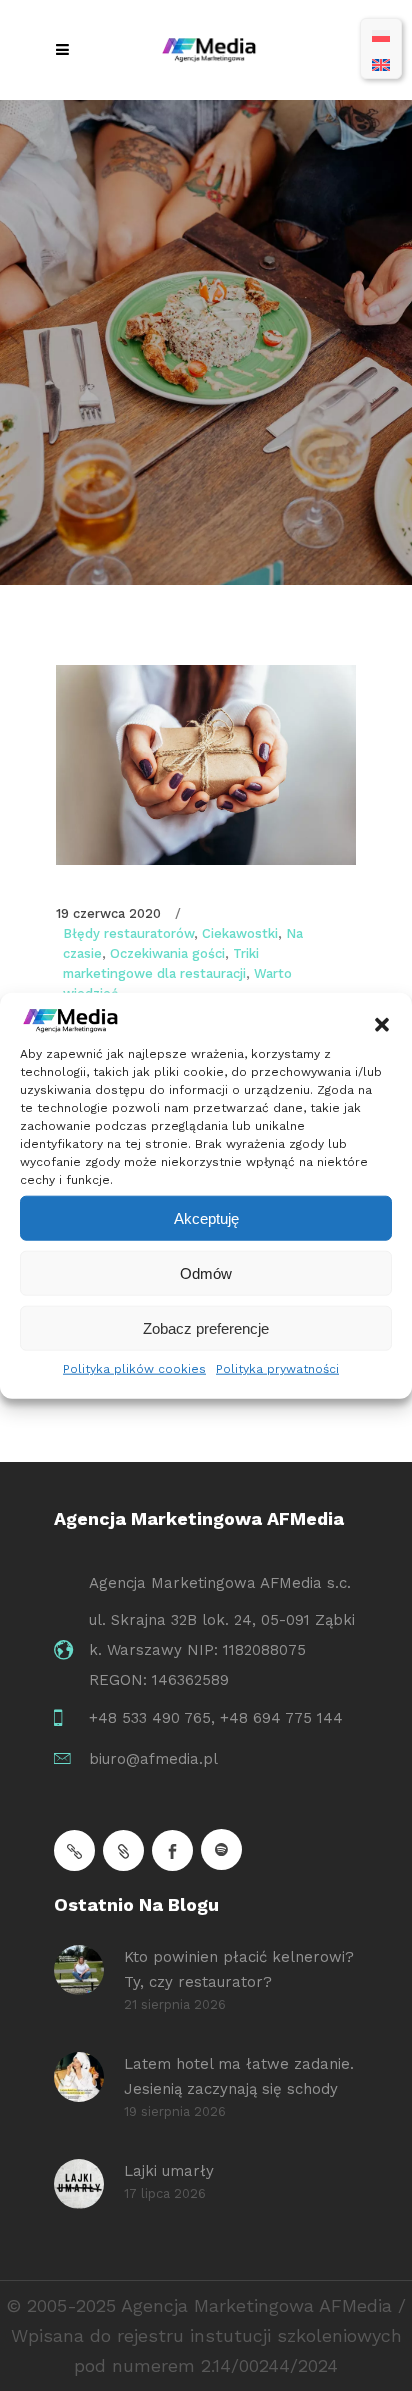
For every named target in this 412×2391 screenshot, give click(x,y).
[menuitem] (381, 34)
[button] (382, 1025)
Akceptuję (206, 1217)
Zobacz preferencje (206, 1327)
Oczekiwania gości (167, 953)
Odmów (206, 1272)
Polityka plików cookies (134, 1369)
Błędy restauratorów (128, 933)
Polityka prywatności (277, 1369)
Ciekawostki (240, 933)
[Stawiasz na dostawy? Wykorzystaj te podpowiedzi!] (206, 765)
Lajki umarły (169, 2171)
